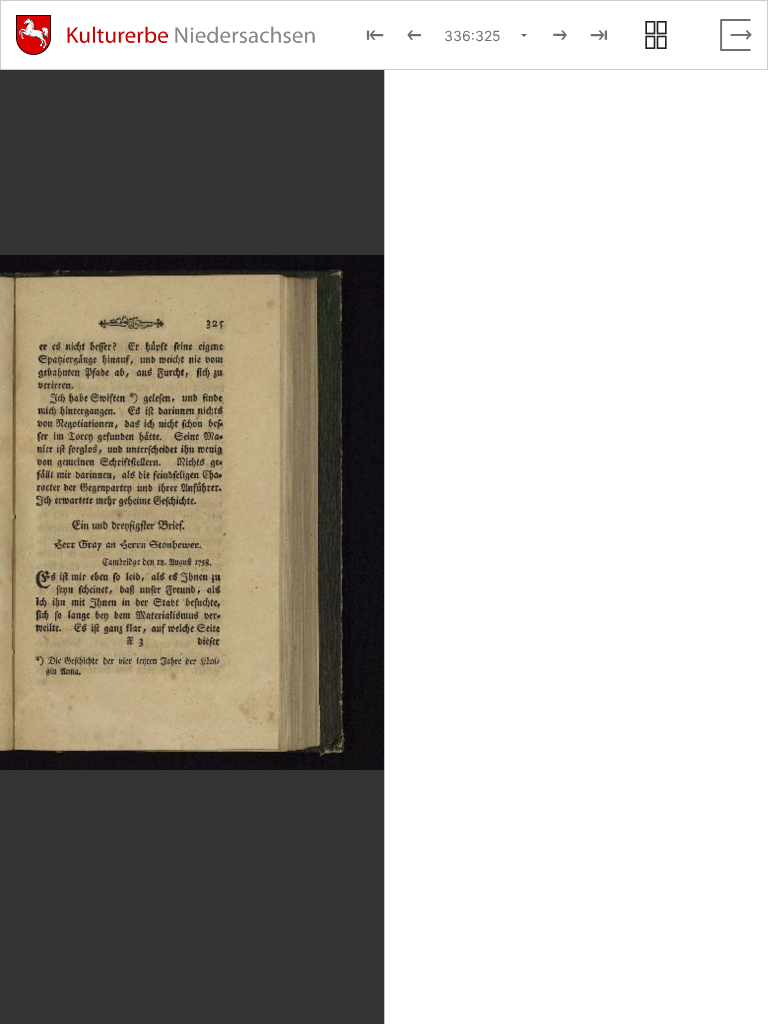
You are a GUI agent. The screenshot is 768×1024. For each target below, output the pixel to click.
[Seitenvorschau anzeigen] (656, 35)
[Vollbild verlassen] (736, 35)
